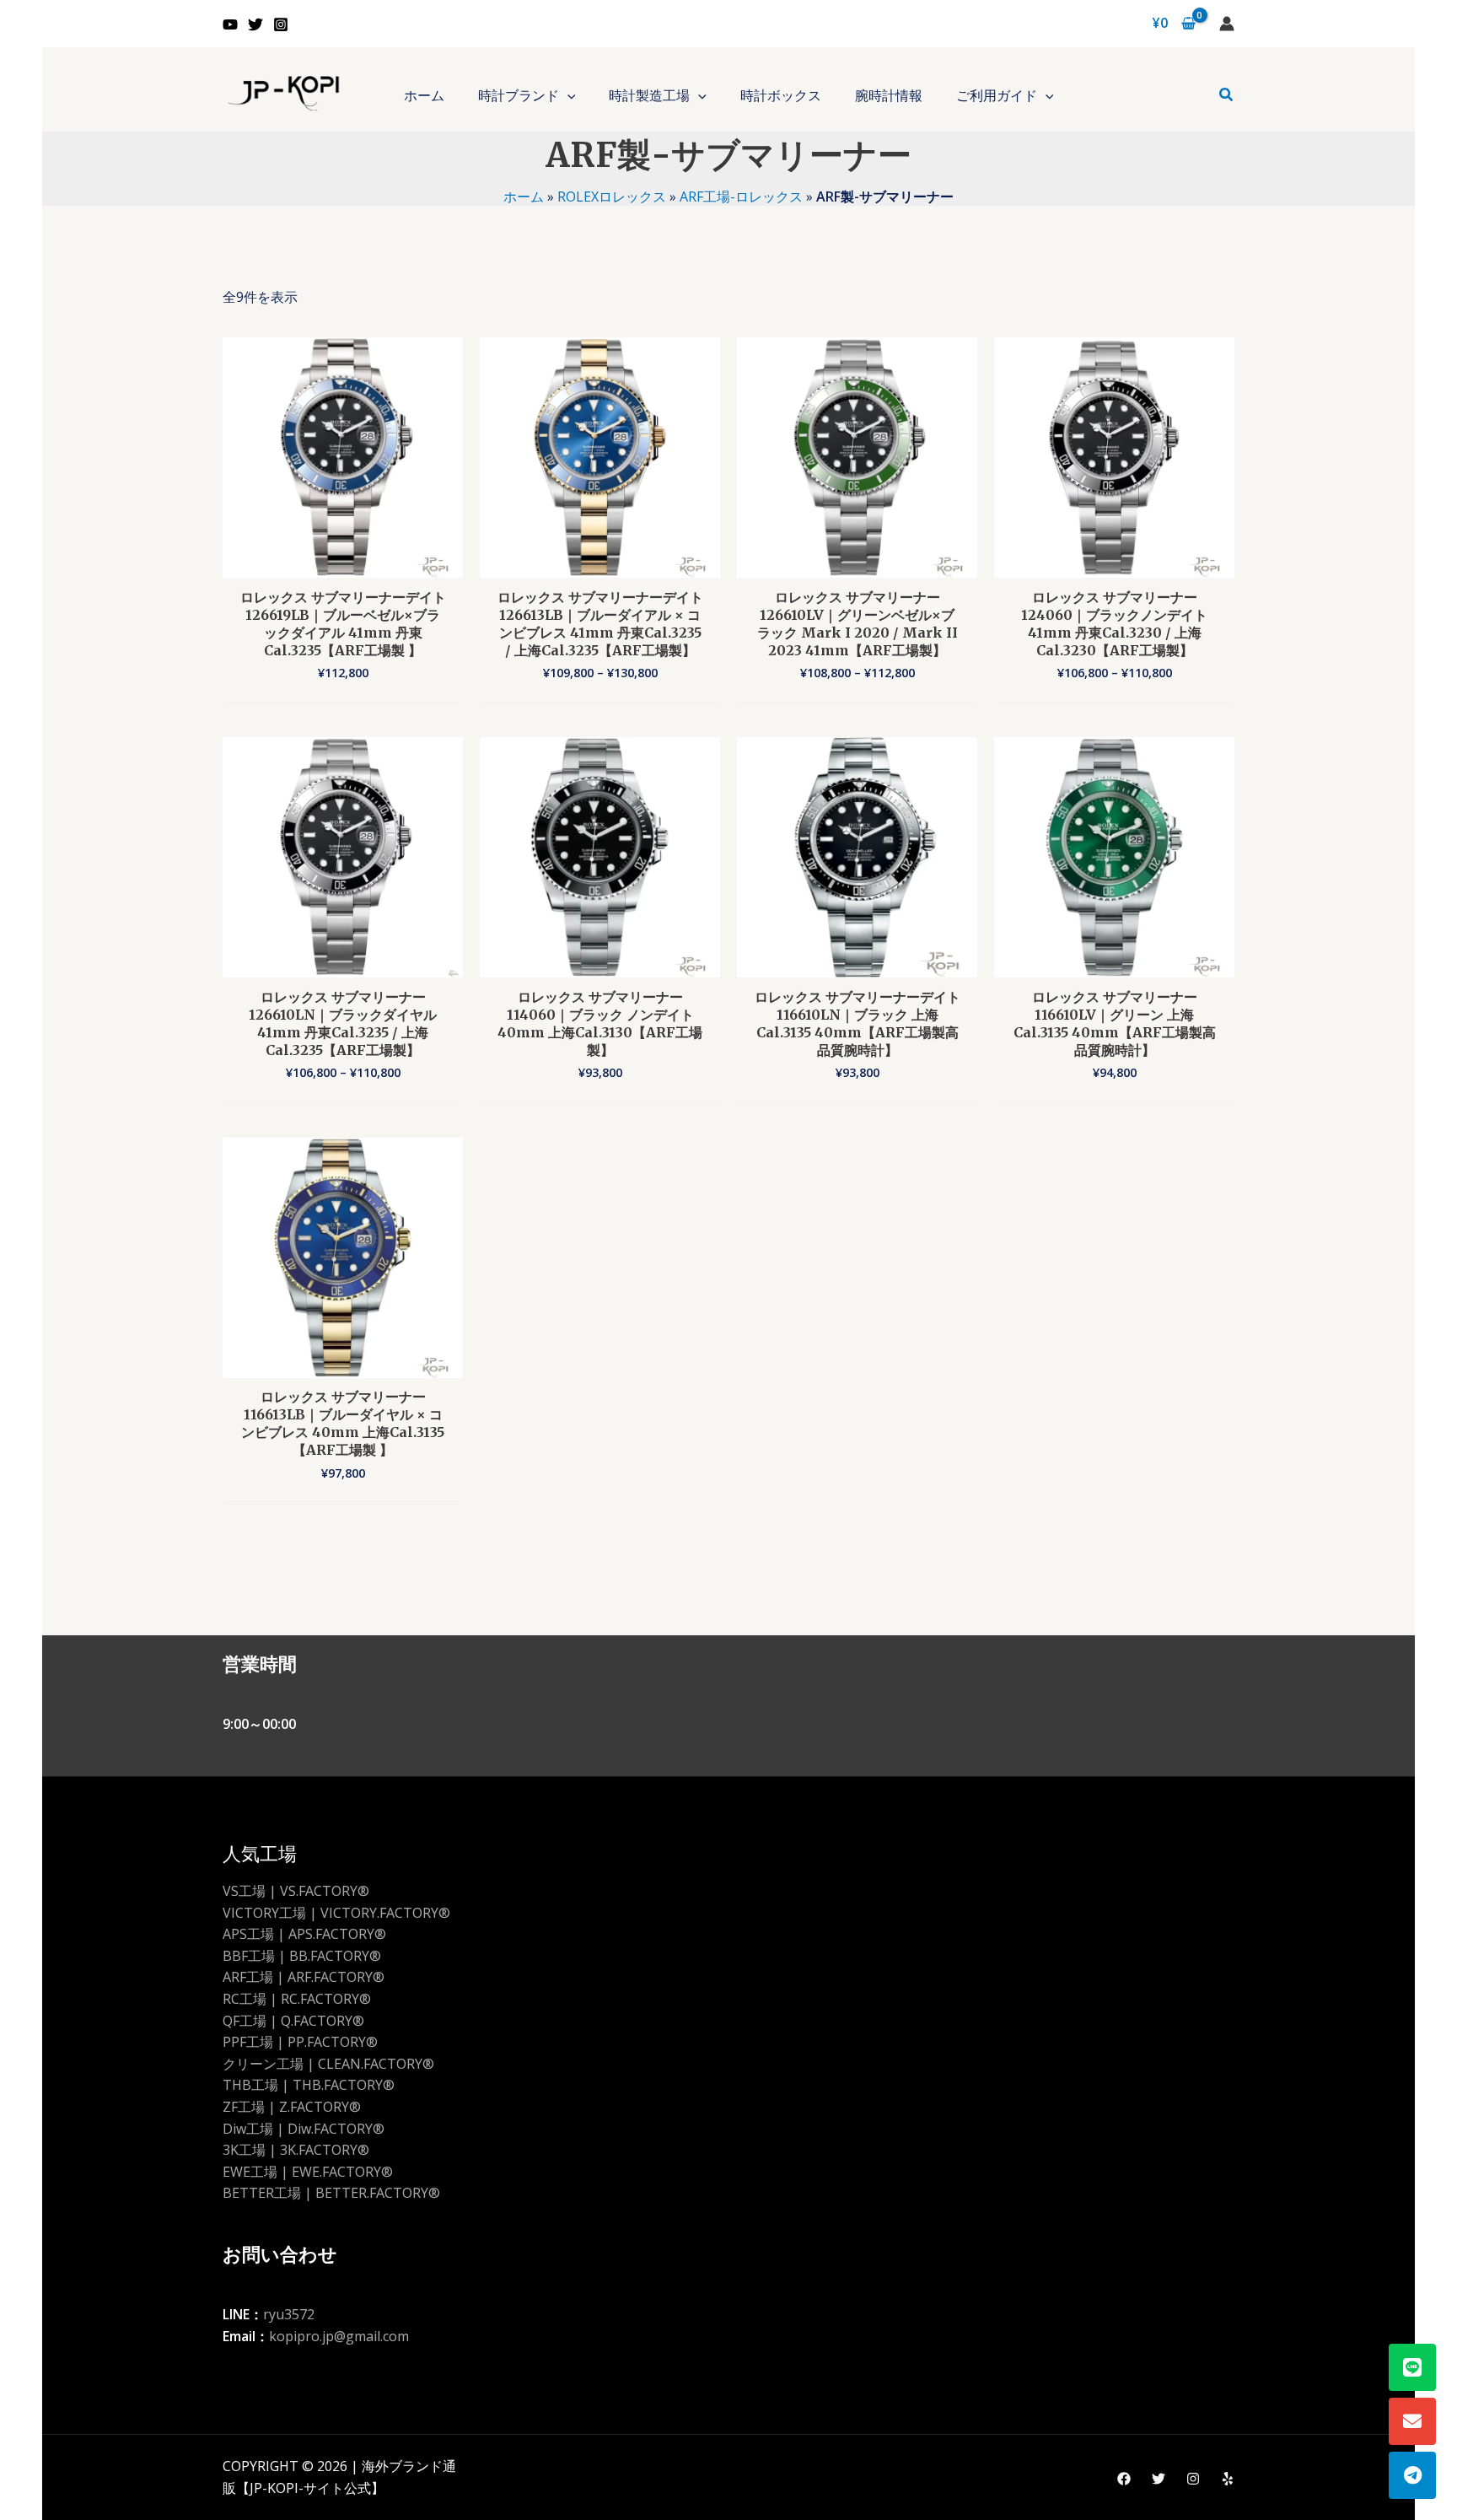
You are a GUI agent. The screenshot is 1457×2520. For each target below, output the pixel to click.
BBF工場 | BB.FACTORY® (302, 1956)
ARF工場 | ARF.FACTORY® (304, 1977)
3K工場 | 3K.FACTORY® (296, 2150)
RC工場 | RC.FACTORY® (297, 1999)
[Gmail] (1412, 2421)
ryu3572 (289, 2314)
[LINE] (1412, 2367)
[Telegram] (1412, 2475)
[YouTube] (230, 24)
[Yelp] (1228, 2479)
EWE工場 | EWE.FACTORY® (308, 2172)
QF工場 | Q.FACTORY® (293, 2021)
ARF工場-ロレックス (741, 197)
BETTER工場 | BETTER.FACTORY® (331, 2193)
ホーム (524, 197)
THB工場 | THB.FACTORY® (309, 2085)
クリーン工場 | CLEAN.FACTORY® (328, 2064)
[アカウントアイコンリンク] (1227, 24)
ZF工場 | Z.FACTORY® (292, 2107)
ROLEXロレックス (612, 197)
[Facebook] (1124, 2479)
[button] (567, 95)
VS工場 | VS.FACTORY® (296, 1891)
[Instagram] (281, 24)
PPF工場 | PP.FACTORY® (300, 2042)
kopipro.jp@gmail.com (339, 2336)
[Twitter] (255, 24)
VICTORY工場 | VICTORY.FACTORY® (336, 1913)
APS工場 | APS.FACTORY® (304, 1934)
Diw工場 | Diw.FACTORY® (304, 2129)
